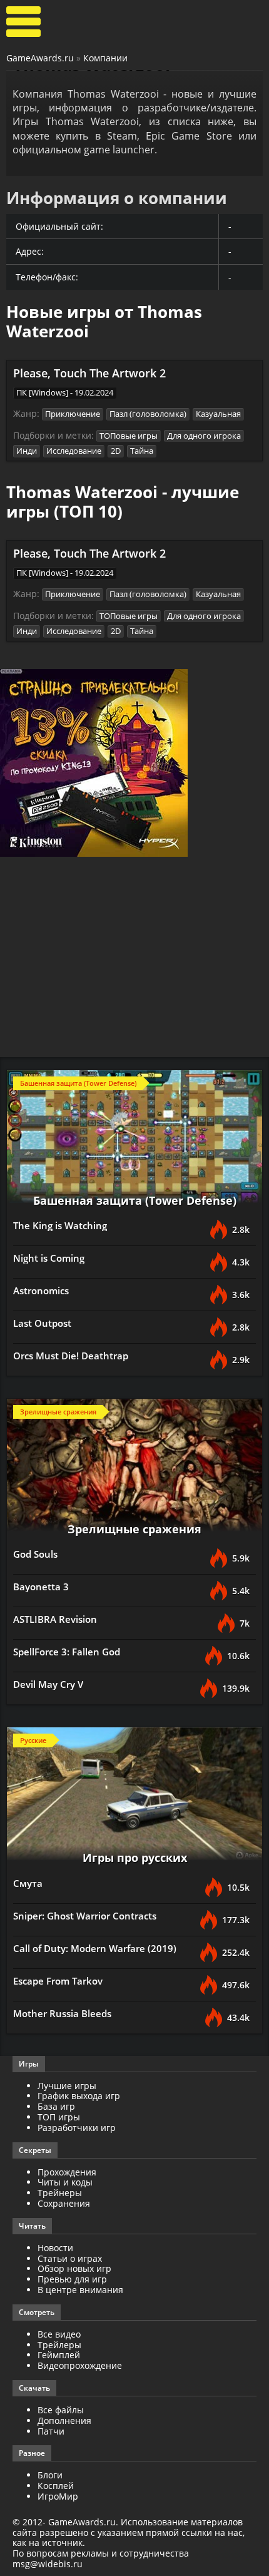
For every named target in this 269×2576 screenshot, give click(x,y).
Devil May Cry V (48, 1684)
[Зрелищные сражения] (134, 1469)
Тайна (142, 451)
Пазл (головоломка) (148, 414)
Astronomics (41, 1291)
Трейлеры (59, 2345)
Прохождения (67, 2172)
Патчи (51, 2431)
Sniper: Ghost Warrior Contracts (85, 1916)
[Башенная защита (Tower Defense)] (134, 1141)
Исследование (74, 451)
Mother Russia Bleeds (62, 2013)
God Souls (35, 1554)
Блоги (50, 2475)
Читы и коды (65, 2182)
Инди (27, 451)
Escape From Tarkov (58, 1981)
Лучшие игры (67, 2086)
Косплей (56, 2486)
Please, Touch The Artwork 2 (89, 373)
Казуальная (218, 414)
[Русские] (134, 1798)
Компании (105, 58)
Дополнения (64, 2420)
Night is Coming (49, 1258)
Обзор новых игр (74, 2268)
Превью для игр (72, 2279)
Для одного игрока (204, 436)
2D (116, 451)
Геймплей (59, 2355)
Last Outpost (42, 1323)
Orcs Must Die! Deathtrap (71, 1356)
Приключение (73, 414)
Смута (28, 1883)
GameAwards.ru (40, 58)
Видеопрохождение (80, 2365)
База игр (56, 2106)
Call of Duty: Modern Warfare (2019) (95, 1948)
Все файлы (61, 2410)
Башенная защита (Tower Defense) (135, 1200)
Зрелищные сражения (134, 1529)
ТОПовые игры (129, 436)
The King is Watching (60, 1225)
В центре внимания (80, 2290)
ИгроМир (58, 2496)
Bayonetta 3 (41, 1587)
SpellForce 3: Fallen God (67, 1652)
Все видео (59, 2334)
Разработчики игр (77, 2128)
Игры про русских (135, 1858)
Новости (55, 2248)
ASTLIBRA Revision (55, 1619)
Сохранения (64, 2203)
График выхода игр (79, 2096)
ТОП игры (59, 2117)
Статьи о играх (70, 2258)
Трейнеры (60, 2193)
